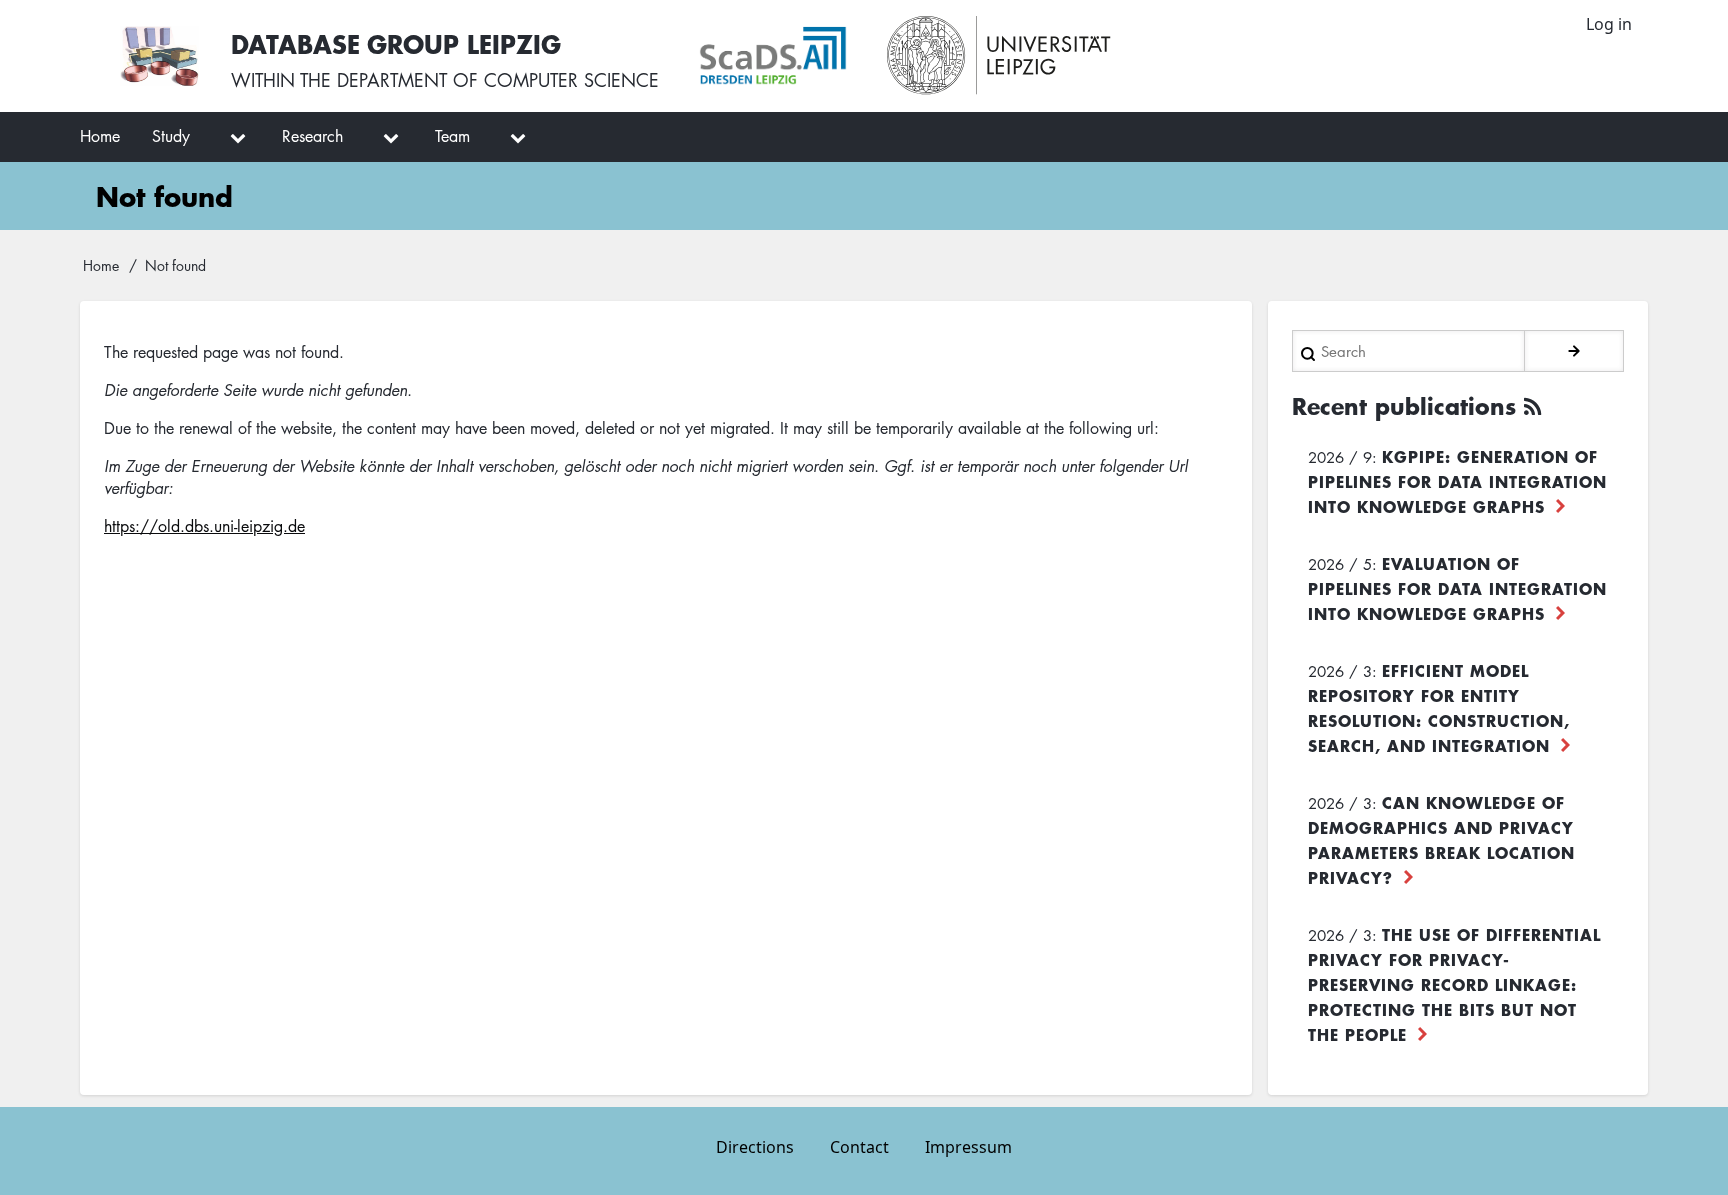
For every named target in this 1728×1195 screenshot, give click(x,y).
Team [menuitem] (452, 136)
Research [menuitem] (312, 136)
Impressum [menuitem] (968, 1147)
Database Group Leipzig (396, 43)
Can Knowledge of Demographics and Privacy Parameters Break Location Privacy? (1441, 839)
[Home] (159, 56)
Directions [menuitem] (755, 1147)
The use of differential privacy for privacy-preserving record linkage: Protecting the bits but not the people (1454, 984)
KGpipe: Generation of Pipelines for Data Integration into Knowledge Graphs (1457, 481)
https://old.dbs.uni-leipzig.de (204, 526)
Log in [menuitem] (1609, 24)
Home (101, 265)
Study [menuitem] (171, 136)
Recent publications (1404, 406)
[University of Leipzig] (999, 56)
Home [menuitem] (100, 136)
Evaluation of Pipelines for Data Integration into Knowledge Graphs (1457, 588)
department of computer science (498, 80)
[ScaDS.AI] (773, 56)
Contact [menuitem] (859, 1147)
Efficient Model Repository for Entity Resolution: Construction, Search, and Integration (1439, 707)
